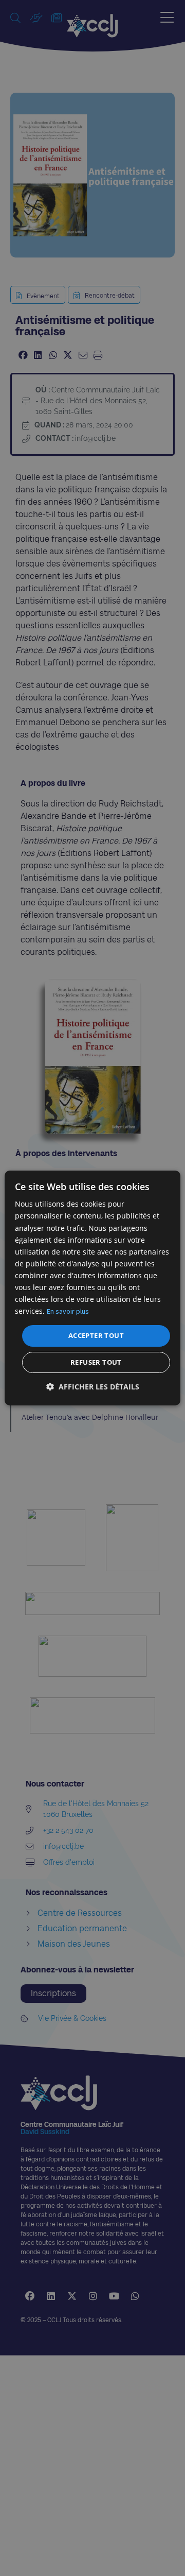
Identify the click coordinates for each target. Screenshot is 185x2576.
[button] (93, 1387)
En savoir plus (68, 1311)
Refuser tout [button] (96, 1362)
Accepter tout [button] (96, 1335)
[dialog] (92, 1288)
